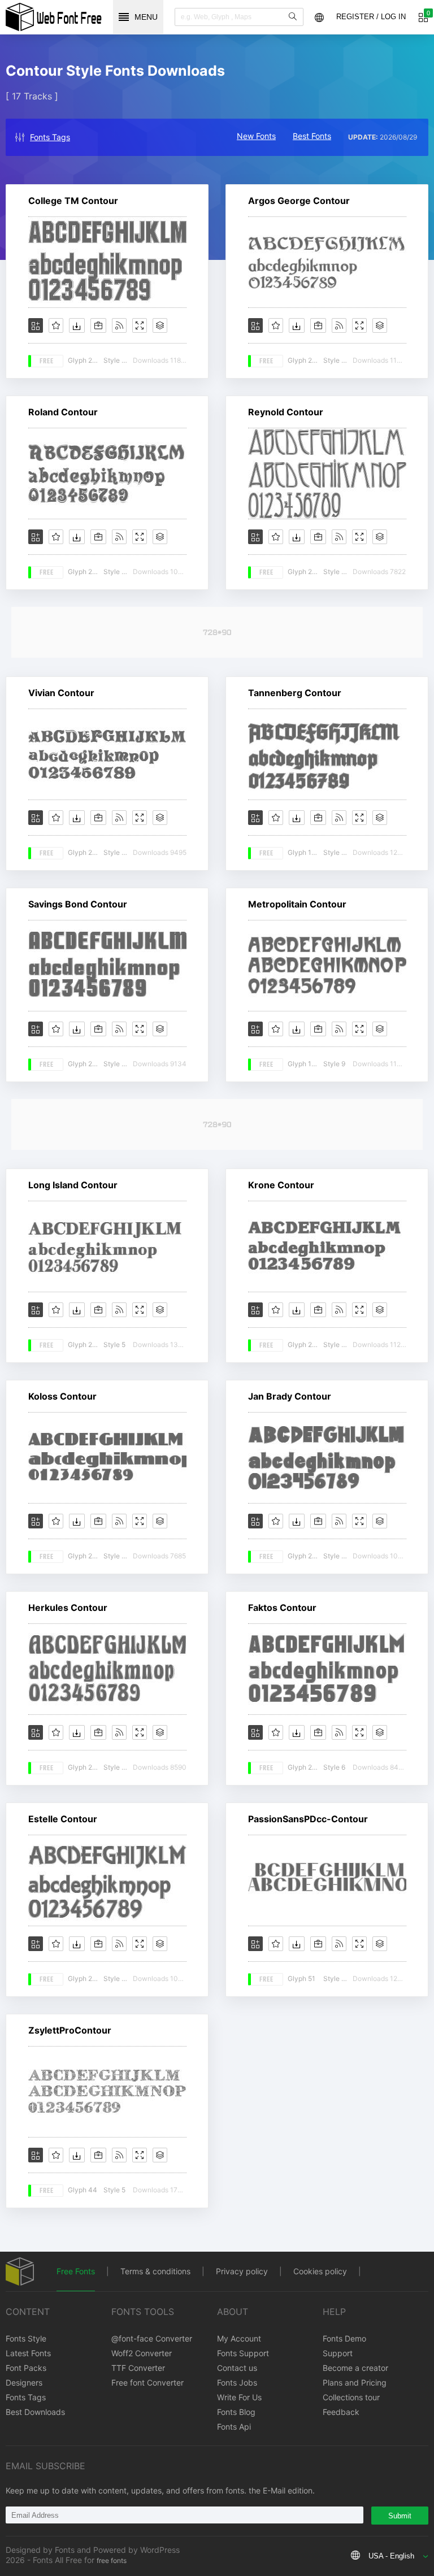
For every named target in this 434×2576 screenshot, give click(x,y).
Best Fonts (312, 136)
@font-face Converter (152, 2338)
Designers (24, 2382)
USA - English (391, 2556)
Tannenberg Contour (295, 693)
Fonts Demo (344, 2338)
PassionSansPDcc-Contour (308, 1819)
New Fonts (256, 136)
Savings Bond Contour (78, 904)
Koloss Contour (62, 1396)
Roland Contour (63, 412)
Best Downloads (35, 2412)
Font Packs (26, 2368)
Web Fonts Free (54, 17)
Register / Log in (371, 17)
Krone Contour (281, 1185)
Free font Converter (147, 2382)
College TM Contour (73, 201)
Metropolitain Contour (297, 904)
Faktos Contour (282, 1608)
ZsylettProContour (70, 2030)
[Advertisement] (217, 632)
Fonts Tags (50, 137)
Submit (400, 2516)
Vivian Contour (61, 693)
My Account (239, 2338)
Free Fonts (76, 2271)
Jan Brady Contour (290, 1396)
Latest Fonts (28, 2353)
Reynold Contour (286, 412)
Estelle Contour (63, 1819)
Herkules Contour (68, 1608)
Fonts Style (26, 2338)
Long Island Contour (73, 1185)
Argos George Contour (299, 201)
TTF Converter (138, 2368)
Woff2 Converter (142, 2353)
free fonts (112, 2560)
